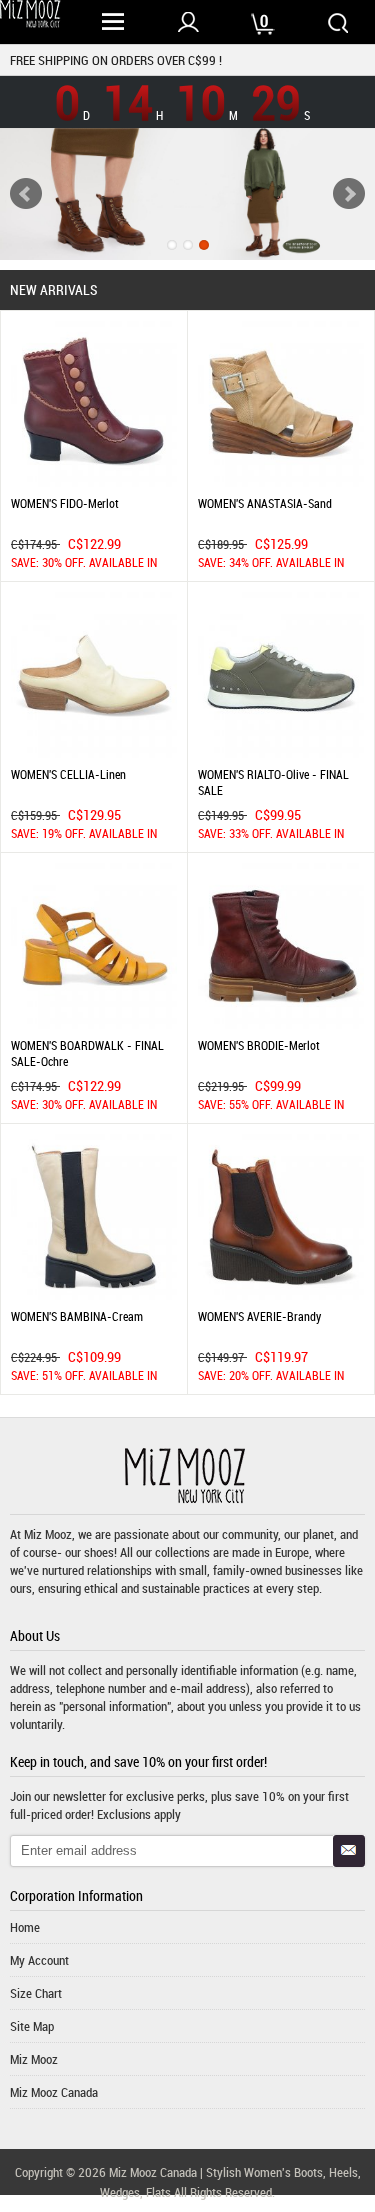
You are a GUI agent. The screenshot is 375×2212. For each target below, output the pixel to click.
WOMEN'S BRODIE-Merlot (259, 1045)
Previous (26, 193)
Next (349, 193)
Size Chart (36, 1993)
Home (25, 1927)
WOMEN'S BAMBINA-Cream (77, 1316)
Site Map (32, 2026)
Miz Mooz (34, 2059)
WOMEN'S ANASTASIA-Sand (265, 503)
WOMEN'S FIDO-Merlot (65, 503)
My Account (39, 1960)
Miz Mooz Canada (54, 2092)
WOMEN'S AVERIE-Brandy (259, 1316)
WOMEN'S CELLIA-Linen (68, 774)
